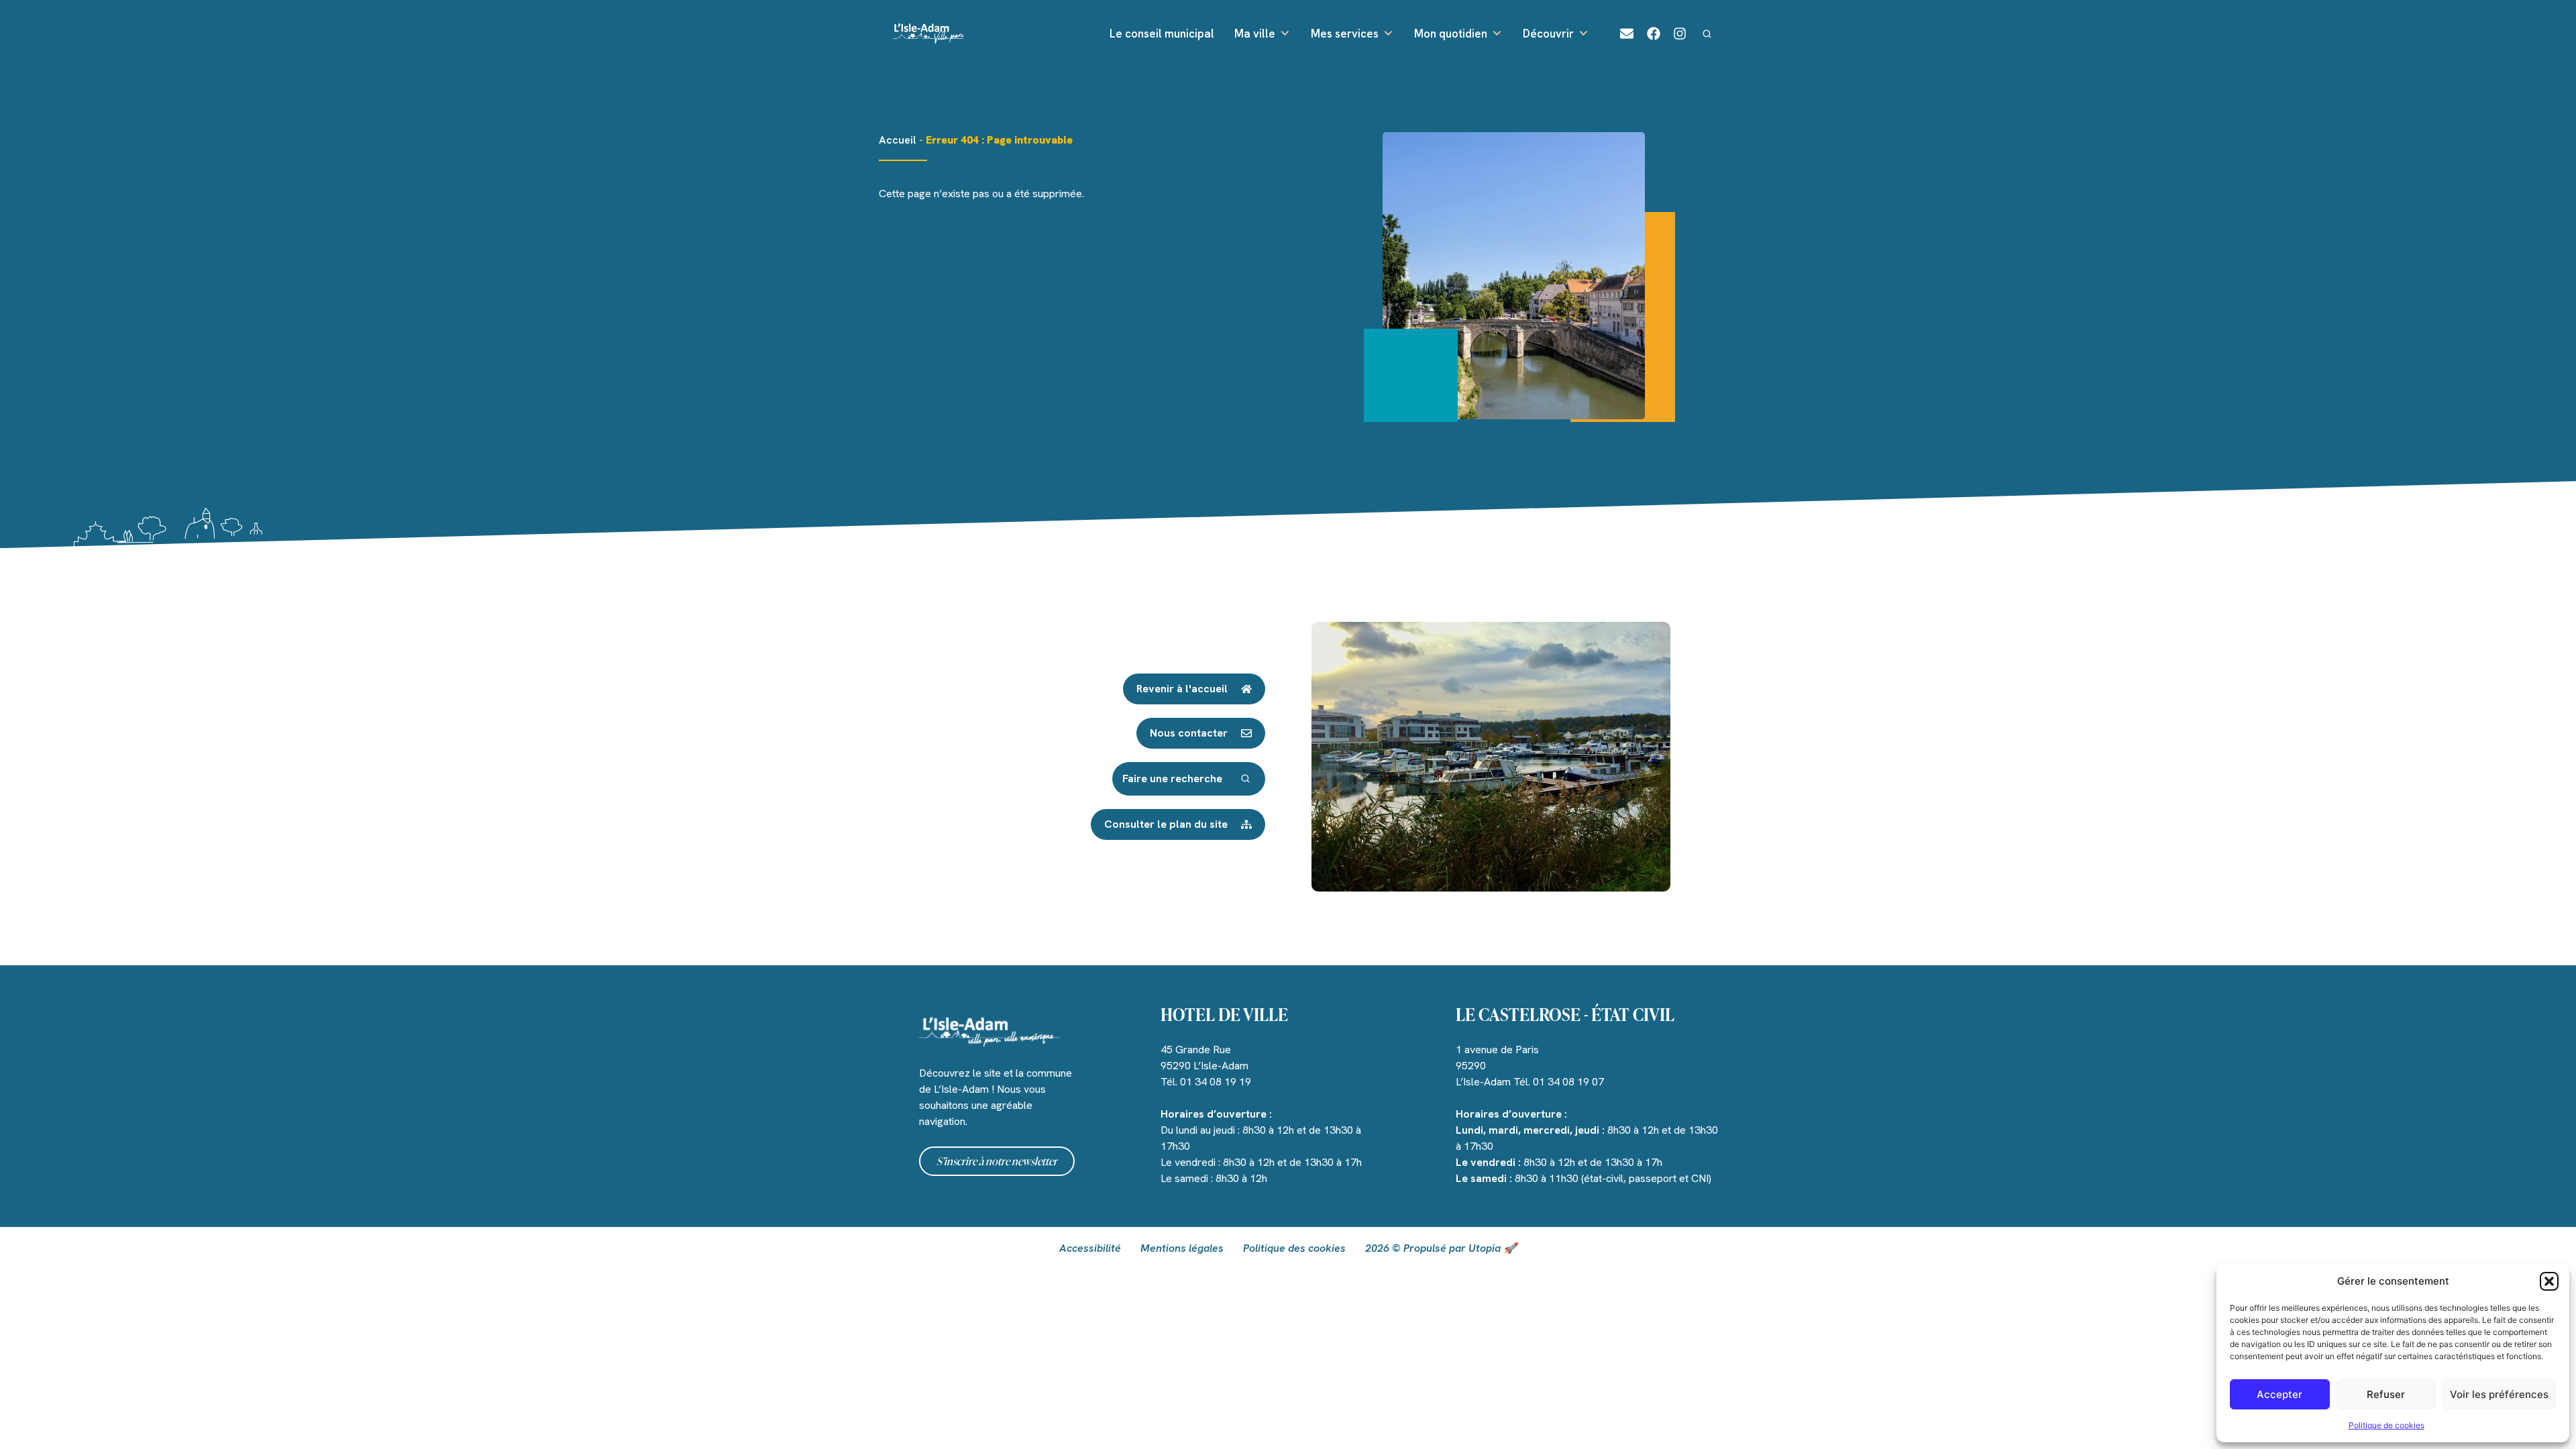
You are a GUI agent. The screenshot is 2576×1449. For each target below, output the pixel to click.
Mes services (1345, 34)
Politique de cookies (2386, 1425)
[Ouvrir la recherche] (1707, 34)
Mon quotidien (1451, 34)
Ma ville (1255, 34)
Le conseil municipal (1162, 34)
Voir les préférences (2499, 1394)
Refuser (2386, 1394)
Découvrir (1548, 34)
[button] (2549, 1281)
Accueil (898, 140)
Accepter (2279, 1394)
